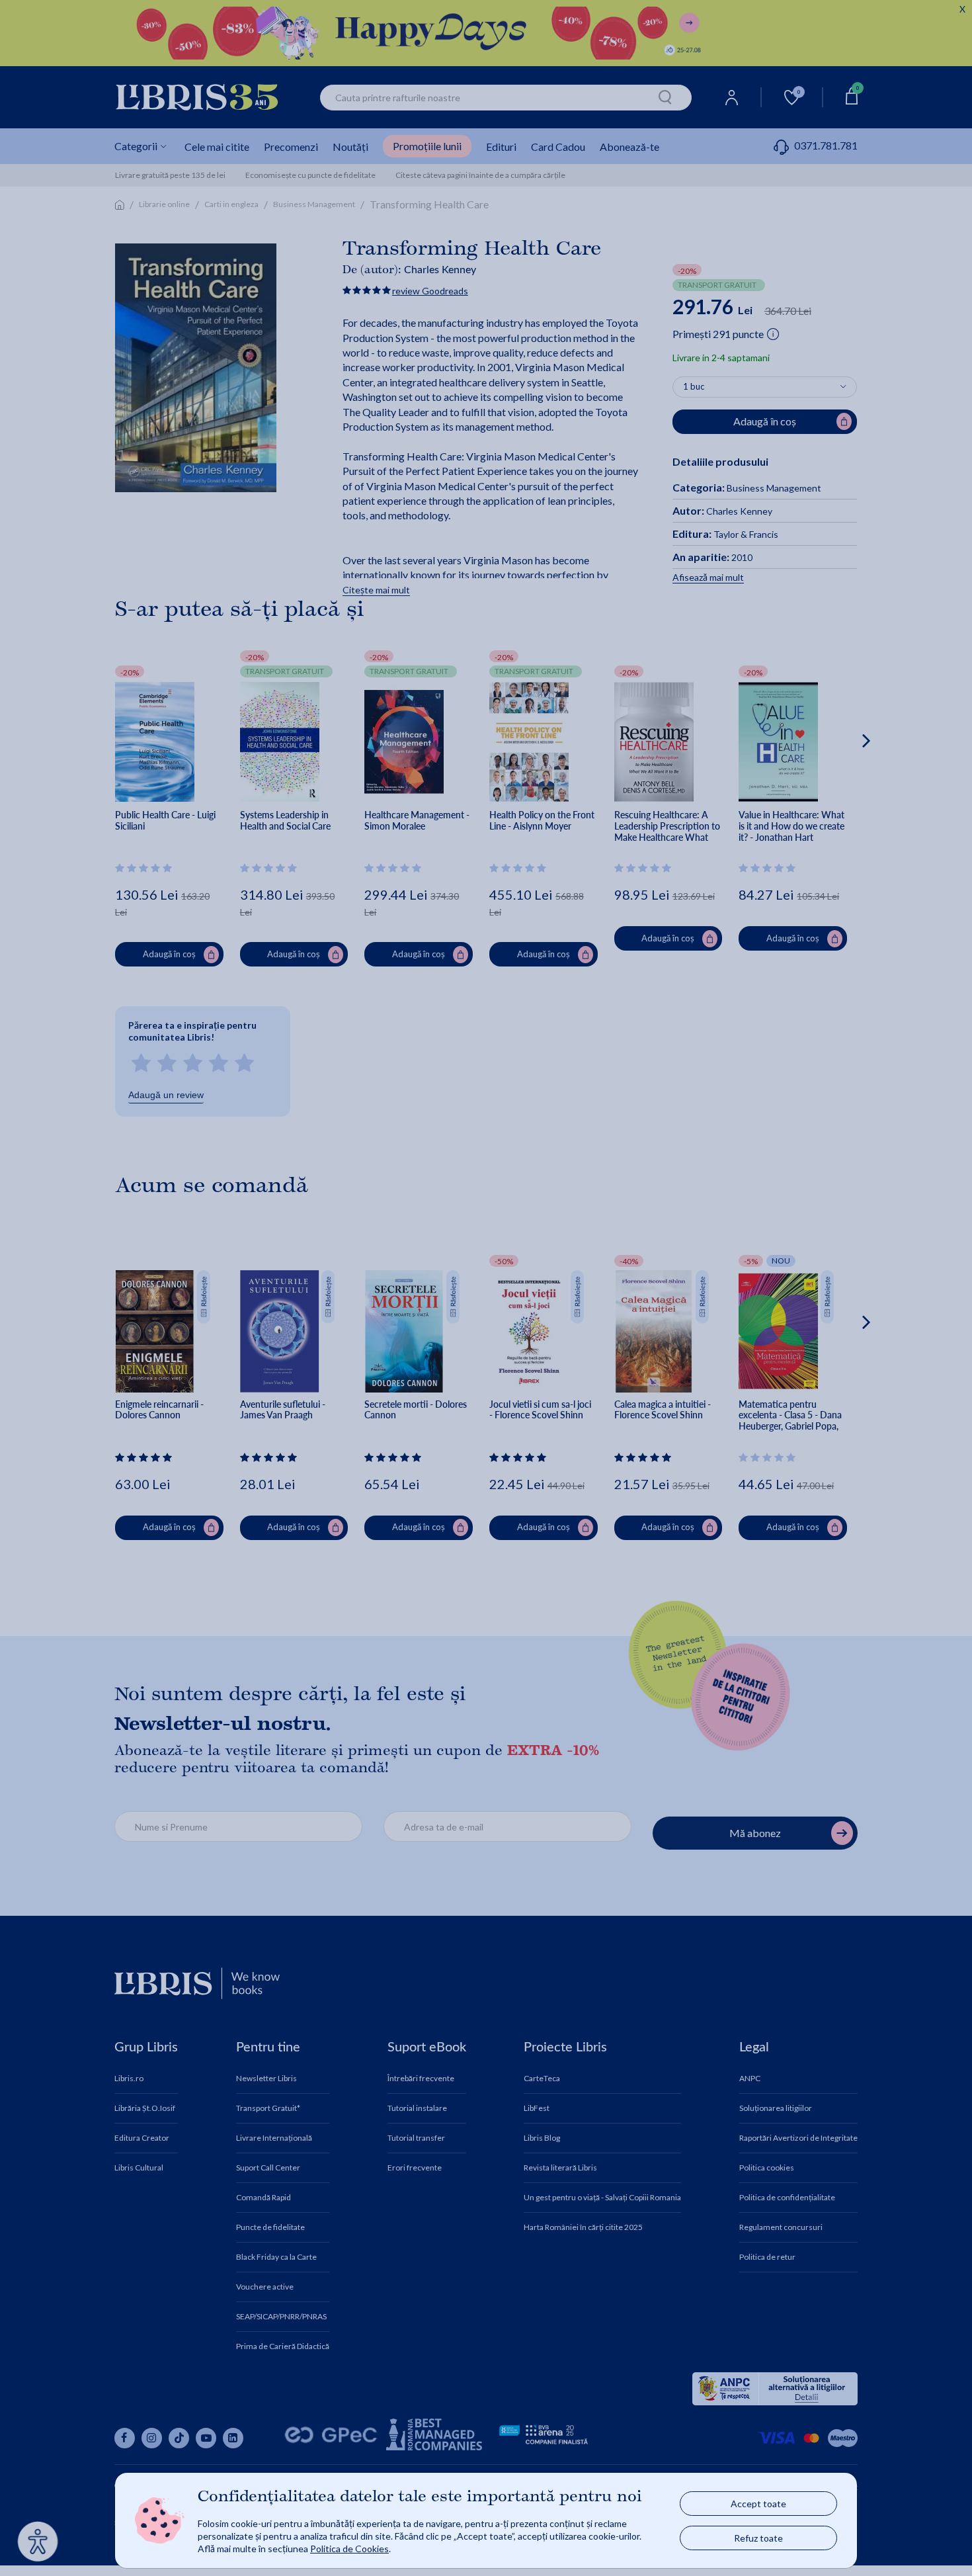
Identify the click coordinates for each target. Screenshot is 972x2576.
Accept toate (758, 2504)
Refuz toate (758, 2538)
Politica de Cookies (349, 2549)
